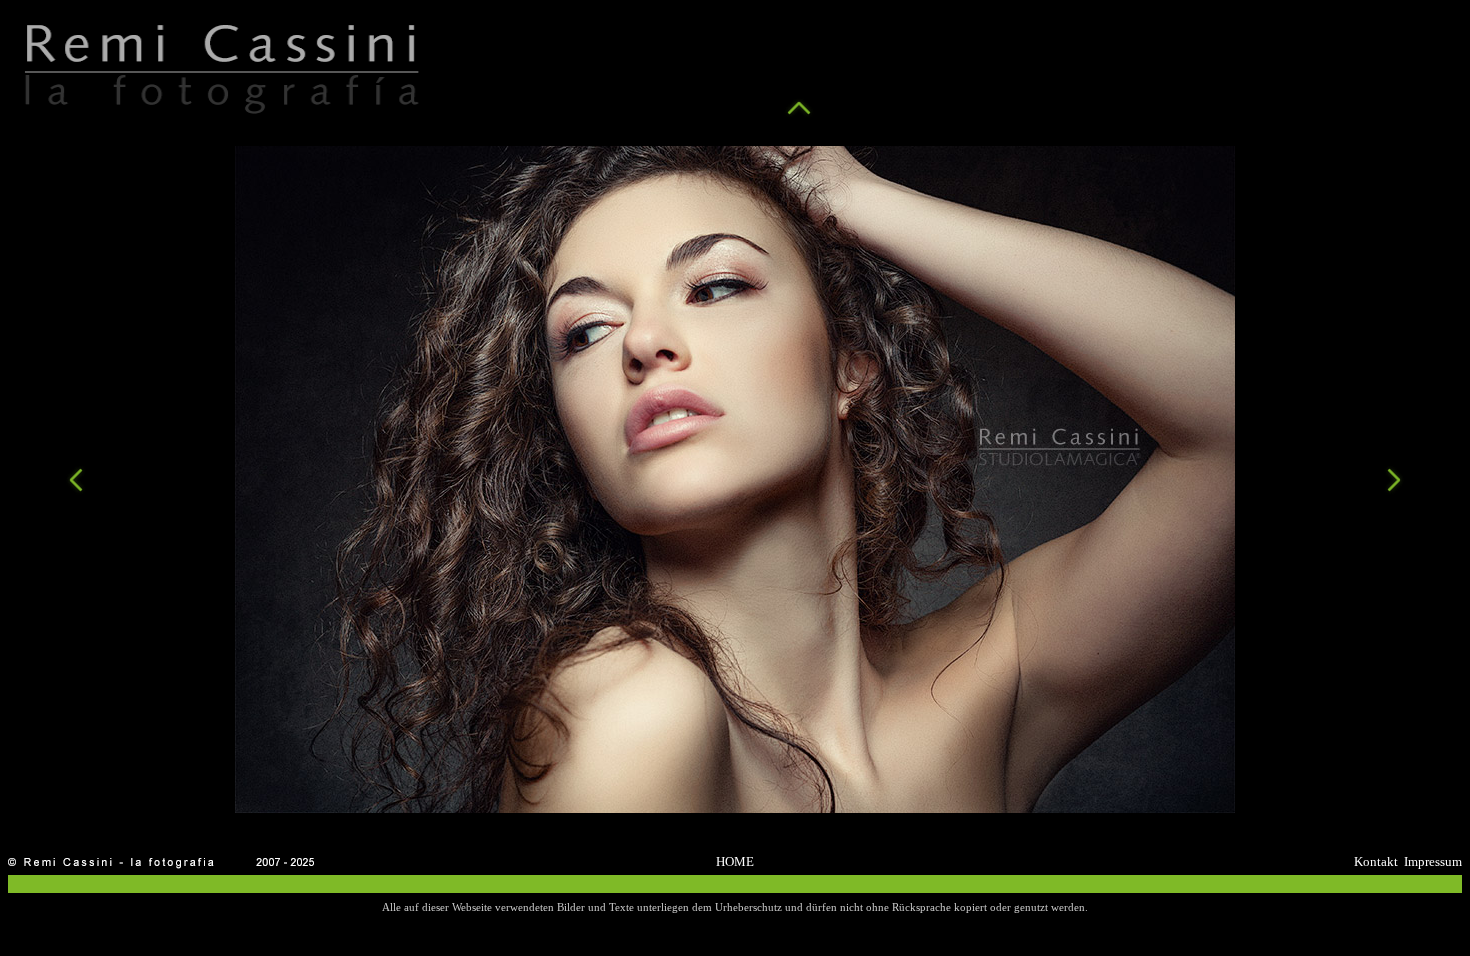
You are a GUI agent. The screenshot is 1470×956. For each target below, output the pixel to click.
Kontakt (1376, 861)
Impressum (1433, 861)
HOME (735, 861)
